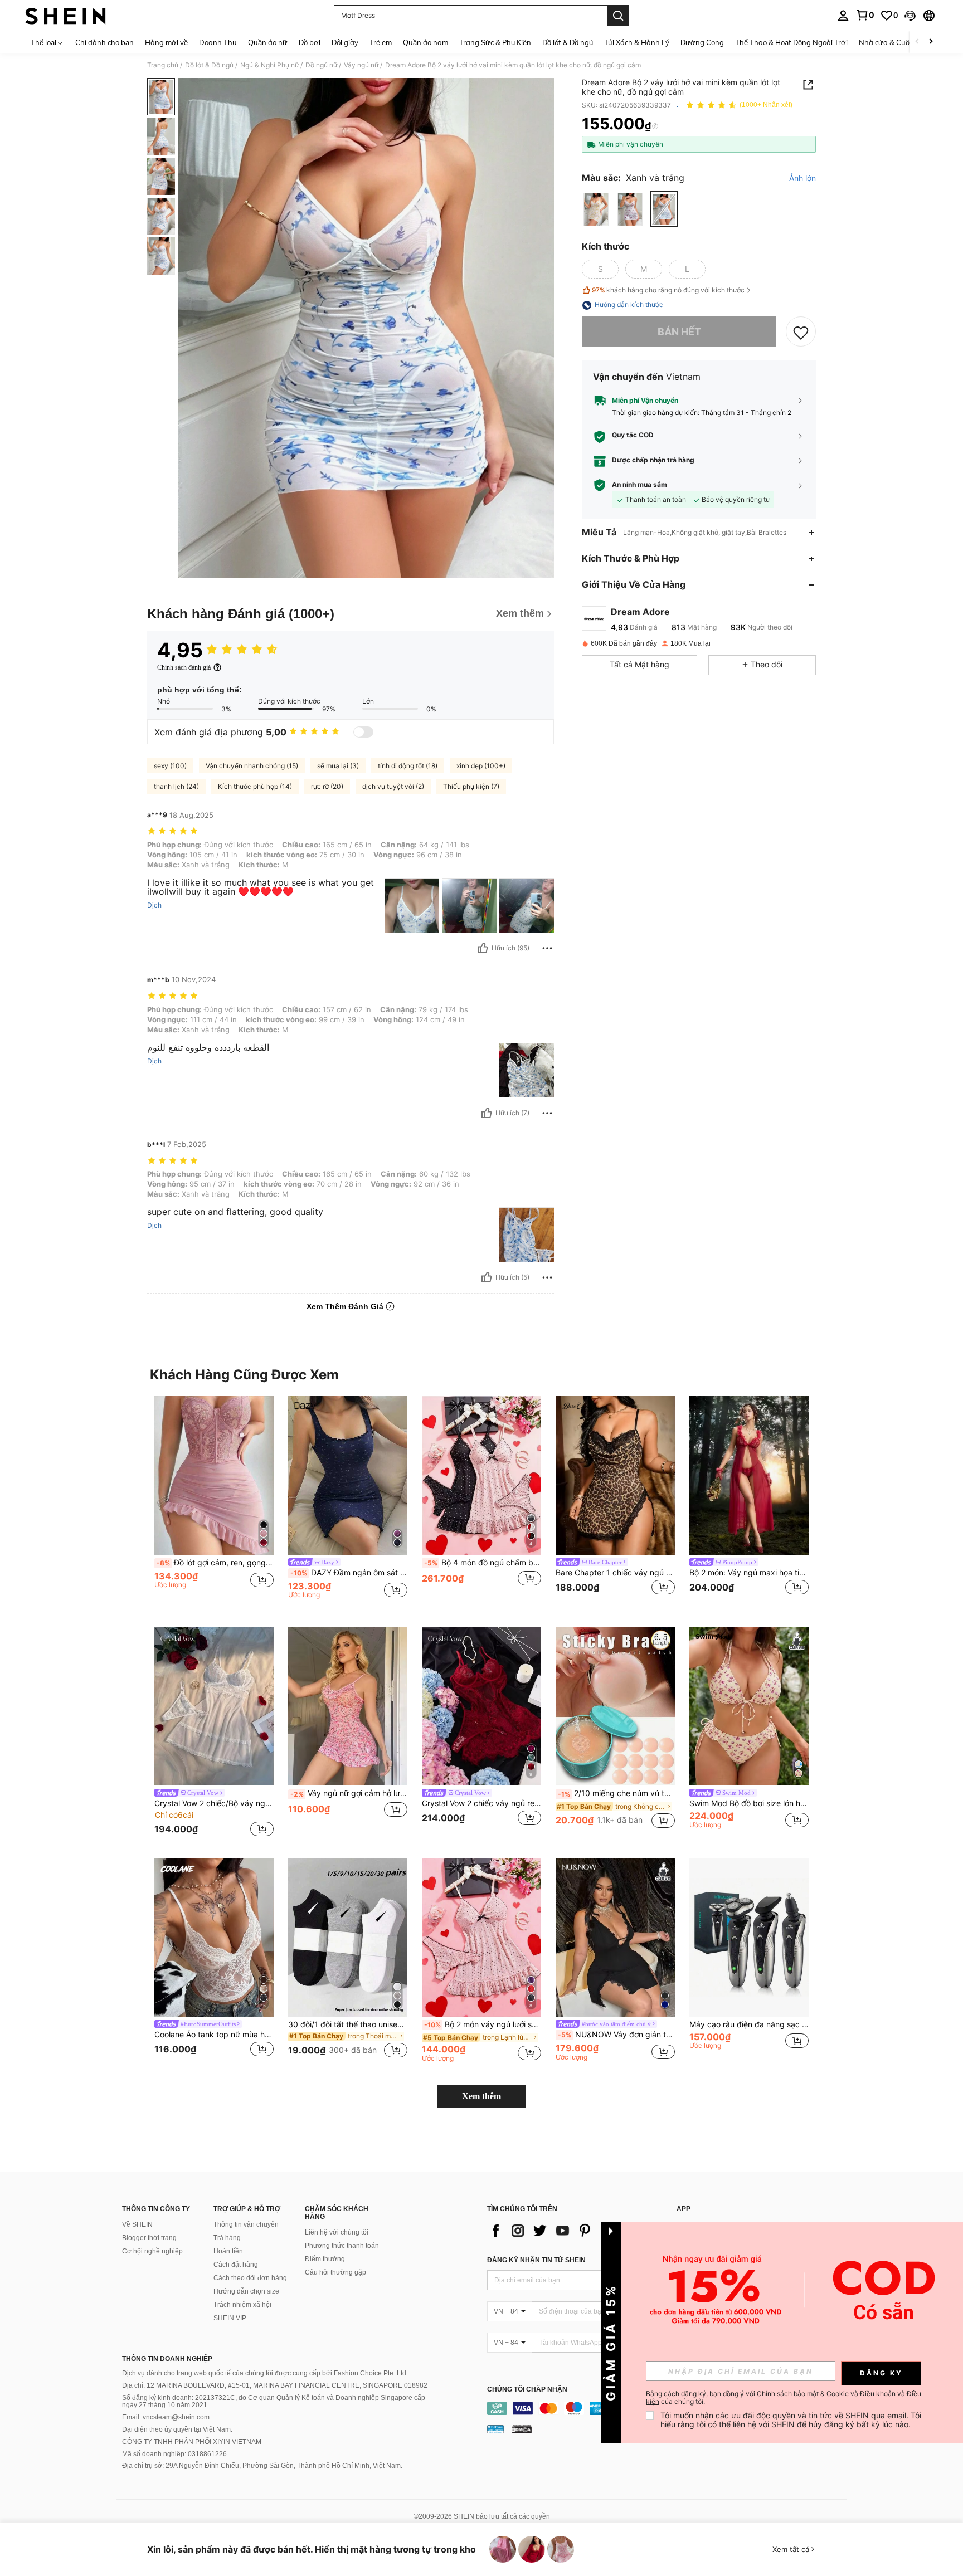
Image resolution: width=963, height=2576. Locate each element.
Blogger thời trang (149, 2238)
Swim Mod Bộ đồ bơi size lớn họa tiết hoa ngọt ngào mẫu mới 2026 (749, 1803)
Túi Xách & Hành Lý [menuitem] (637, 42)
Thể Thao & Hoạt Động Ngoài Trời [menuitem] (791, 42)
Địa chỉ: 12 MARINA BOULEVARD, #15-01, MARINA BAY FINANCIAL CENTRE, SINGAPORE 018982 (275, 2385)
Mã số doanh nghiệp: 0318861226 (174, 2454)
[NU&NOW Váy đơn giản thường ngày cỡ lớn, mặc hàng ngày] (615, 1937)
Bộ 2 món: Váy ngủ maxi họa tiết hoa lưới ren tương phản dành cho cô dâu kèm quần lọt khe (749, 1573)
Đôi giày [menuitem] (345, 42)
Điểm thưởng (325, 2259)
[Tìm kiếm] (618, 16)
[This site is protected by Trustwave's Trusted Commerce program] (495, 2429)
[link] (865, 15)
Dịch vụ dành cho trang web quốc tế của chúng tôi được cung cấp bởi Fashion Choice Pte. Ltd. (265, 2373)
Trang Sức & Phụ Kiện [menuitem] (495, 42)
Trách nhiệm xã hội (242, 2305)
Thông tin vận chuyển (246, 2224)
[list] (576, 2231)
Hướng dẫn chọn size (246, 2291)
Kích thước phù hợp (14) (255, 786)
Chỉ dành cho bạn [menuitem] (104, 42)
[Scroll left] (917, 42)
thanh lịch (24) (176, 786)
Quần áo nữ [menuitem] (268, 42)
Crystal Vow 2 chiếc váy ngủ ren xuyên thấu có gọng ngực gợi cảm (481, 1803)
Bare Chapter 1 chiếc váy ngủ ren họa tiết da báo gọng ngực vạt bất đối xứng (615, 1573)
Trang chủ (163, 65)
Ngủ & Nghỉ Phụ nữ (269, 65)
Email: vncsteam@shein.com (166, 2417)
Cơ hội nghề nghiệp (152, 2251)
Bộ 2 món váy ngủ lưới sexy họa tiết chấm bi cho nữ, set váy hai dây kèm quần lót (483, 2024)
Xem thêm (481, 2096)
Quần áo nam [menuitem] (425, 42)
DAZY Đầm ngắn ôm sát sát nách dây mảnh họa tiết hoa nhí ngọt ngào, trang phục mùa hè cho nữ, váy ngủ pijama (349, 1573)
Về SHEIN (137, 2224)
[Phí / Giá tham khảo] (655, 126)
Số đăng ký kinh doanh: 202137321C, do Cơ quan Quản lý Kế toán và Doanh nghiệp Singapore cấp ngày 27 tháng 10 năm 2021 (274, 2402)
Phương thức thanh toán (342, 2246)
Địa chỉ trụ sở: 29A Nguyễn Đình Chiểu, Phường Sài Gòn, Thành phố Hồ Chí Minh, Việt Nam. (262, 2466)
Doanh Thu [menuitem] (218, 42)
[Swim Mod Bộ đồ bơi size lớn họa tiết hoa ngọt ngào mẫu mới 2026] (749, 1707)
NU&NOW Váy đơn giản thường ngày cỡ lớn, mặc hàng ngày (616, 2035)
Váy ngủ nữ (361, 65)
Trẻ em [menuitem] (381, 42)
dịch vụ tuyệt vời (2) (393, 786)
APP (684, 2209)
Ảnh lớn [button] (802, 179)
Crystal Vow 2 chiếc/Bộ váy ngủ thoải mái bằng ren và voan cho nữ (214, 1803)
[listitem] (214, 1503)
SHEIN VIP (230, 2318)
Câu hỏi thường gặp (335, 2272)
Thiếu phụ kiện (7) (471, 786)
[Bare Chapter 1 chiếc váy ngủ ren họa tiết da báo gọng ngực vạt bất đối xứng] (615, 1475)
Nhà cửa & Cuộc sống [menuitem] (895, 42)
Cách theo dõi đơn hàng (250, 2278)
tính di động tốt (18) (408, 766)
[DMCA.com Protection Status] (522, 2429)
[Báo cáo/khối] (547, 948)
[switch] (363, 732)
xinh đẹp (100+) (481, 766)
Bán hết (679, 332)
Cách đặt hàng (236, 2265)
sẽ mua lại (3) (338, 766)
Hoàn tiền (228, 2251)
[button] (910, 16)
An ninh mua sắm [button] (639, 485)
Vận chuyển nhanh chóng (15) (252, 766)
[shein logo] (65, 16)
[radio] (596, 209)
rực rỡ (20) (327, 786)
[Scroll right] (931, 42)
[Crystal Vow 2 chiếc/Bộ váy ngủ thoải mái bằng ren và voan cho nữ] (214, 1707)
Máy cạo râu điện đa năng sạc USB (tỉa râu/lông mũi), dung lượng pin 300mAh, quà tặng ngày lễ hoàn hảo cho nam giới (749, 2024)
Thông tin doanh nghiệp (167, 2359)
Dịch (154, 905)
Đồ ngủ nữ (321, 65)
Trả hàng (227, 2238)
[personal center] (843, 16)
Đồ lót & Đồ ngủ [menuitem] (568, 42)
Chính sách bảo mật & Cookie (803, 2394)
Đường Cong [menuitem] (702, 42)
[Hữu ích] (483, 948)
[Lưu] (801, 332)
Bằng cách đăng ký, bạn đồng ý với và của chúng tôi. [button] (784, 2398)
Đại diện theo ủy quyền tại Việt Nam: (177, 2429)
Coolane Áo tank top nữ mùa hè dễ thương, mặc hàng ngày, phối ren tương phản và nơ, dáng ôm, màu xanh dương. (214, 2035)
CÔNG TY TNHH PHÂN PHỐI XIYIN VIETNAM (192, 2442)
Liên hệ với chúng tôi (337, 2232)
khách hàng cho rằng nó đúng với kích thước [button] (668, 290)
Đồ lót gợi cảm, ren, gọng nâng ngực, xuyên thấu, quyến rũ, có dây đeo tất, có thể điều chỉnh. (215, 1563)
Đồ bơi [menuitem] (310, 42)
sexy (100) (170, 766)
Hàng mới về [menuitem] (166, 42)
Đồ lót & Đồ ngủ (209, 65)
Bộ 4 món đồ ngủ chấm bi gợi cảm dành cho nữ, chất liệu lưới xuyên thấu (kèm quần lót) (483, 1563)
